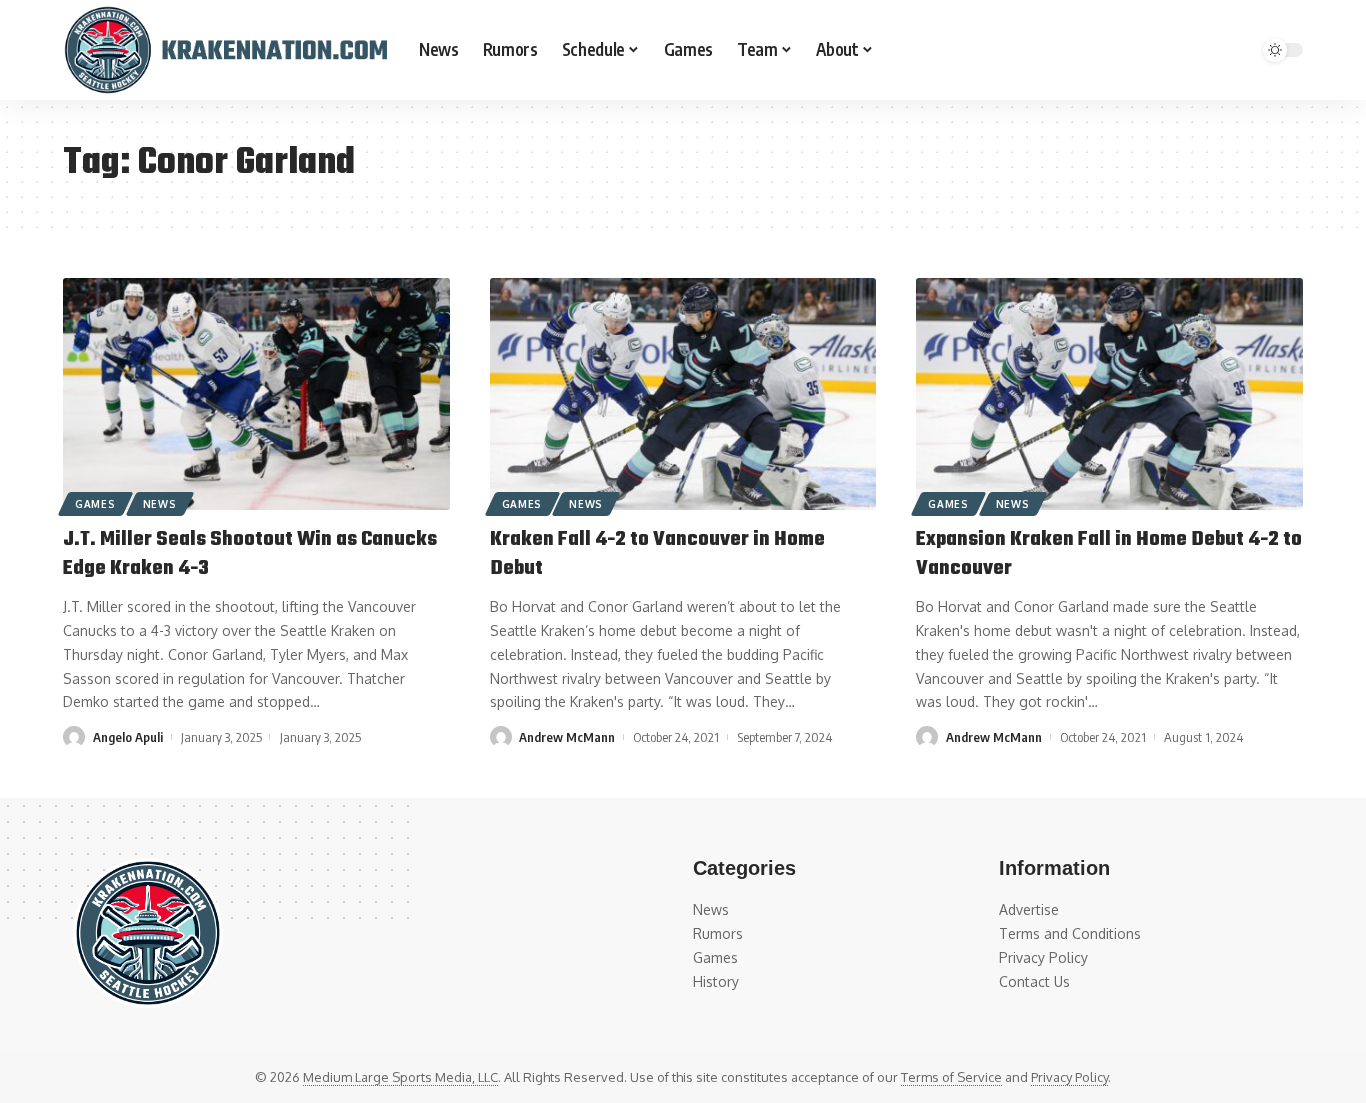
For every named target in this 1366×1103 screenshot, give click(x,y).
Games (95, 504)
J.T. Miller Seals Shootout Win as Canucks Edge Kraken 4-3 (250, 554)
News (160, 504)
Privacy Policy (1069, 1077)
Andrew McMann (567, 737)
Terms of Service (951, 1077)
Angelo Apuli (128, 737)
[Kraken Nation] (225, 50)
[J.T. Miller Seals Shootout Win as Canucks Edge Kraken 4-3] (256, 394)
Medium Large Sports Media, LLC (400, 1077)
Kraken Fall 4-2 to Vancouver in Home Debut (657, 554)
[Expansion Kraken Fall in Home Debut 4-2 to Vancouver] (1109, 394)
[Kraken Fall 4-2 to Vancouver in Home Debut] (683, 394)
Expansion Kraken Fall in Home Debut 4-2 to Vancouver (1109, 554)
